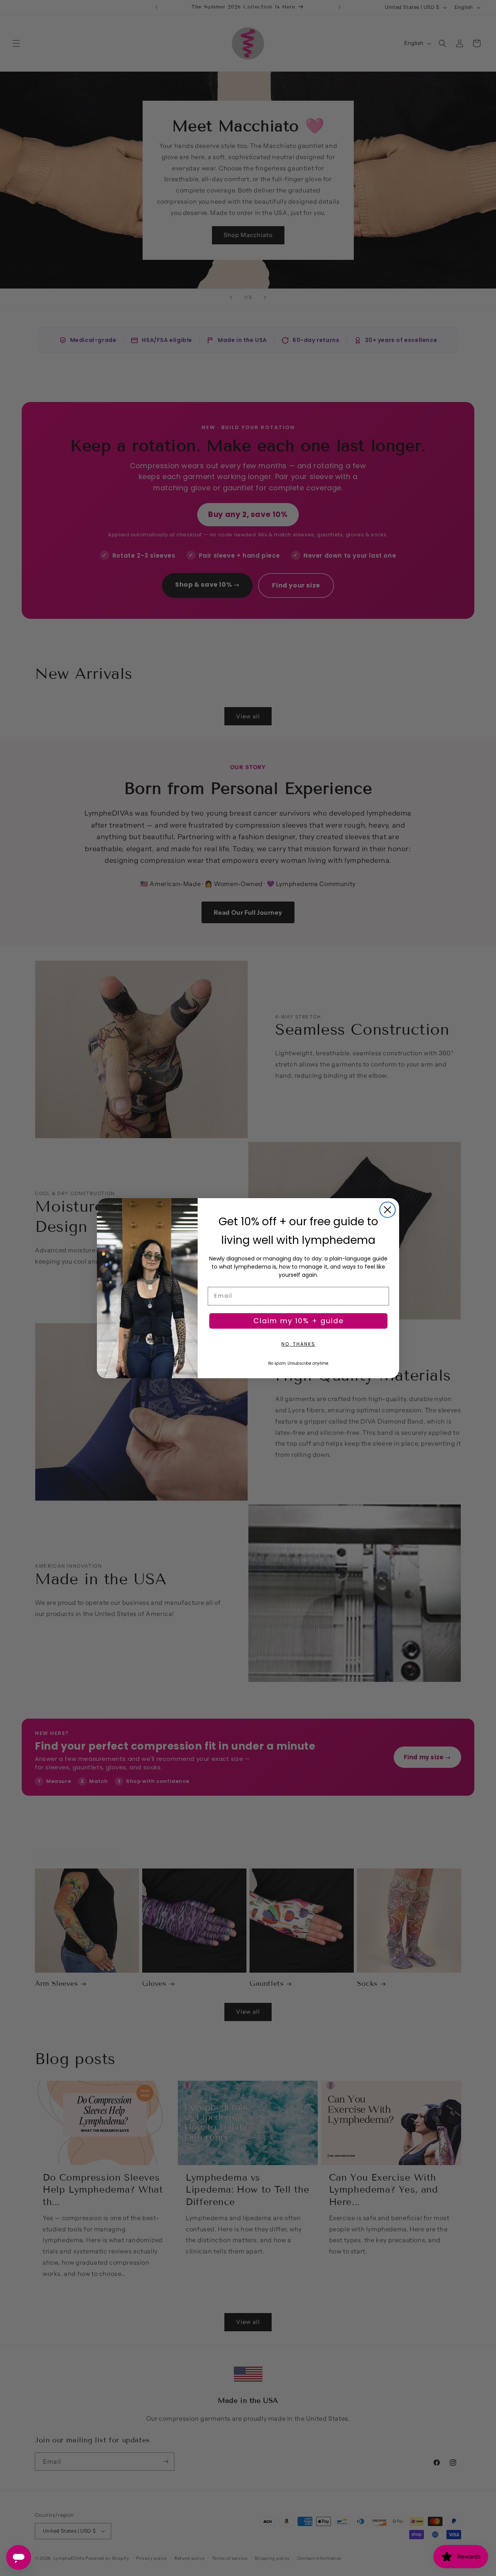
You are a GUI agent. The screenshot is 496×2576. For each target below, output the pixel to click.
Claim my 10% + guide (299, 1321)
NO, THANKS (298, 1344)
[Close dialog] (387, 1210)
